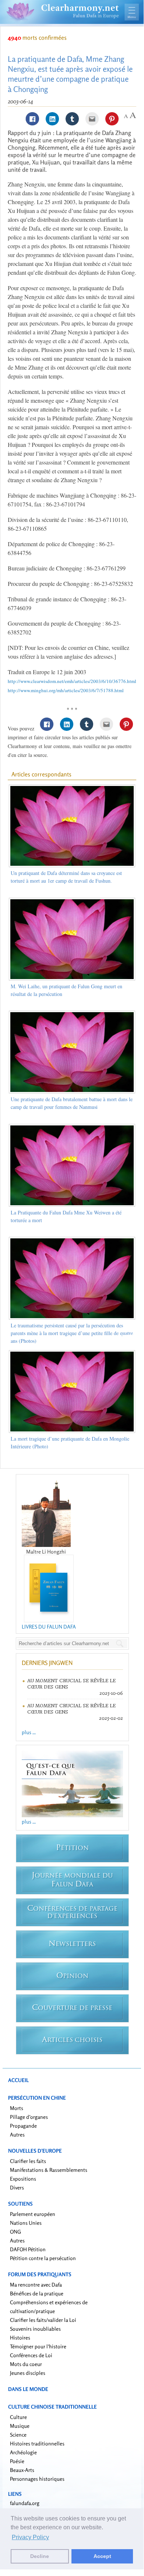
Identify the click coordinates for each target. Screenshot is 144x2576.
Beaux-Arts (22, 2470)
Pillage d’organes (29, 2117)
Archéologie (23, 2452)
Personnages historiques (37, 2479)
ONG (15, 2232)
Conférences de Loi (31, 2355)
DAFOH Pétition (28, 2249)
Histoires (20, 2337)
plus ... (29, 1732)
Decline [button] (40, 2556)
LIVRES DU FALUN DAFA (49, 1627)
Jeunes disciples (28, 2373)
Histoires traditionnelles (37, 2443)
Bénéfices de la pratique (37, 2293)
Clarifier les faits (28, 2161)
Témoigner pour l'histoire (38, 2346)
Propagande (23, 2126)
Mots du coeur (26, 2364)
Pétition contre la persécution (43, 2258)
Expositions (23, 2179)
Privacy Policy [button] (30, 2537)
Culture (18, 2417)
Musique (20, 2426)
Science (18, 2435)
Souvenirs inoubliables (35, 2329)
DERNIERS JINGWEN (47, 1663)
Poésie (17, 2461)
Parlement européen (33, 2214)
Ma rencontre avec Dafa (36, 2285)
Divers (17, 2187)
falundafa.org (25, 2503)
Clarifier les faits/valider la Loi (43, 2320)
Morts (17, 2108)
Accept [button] (102, 2556)
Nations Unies (26, 2223)
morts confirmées (37, 38)
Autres (17, 2134)
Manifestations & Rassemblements (49, 2170)
